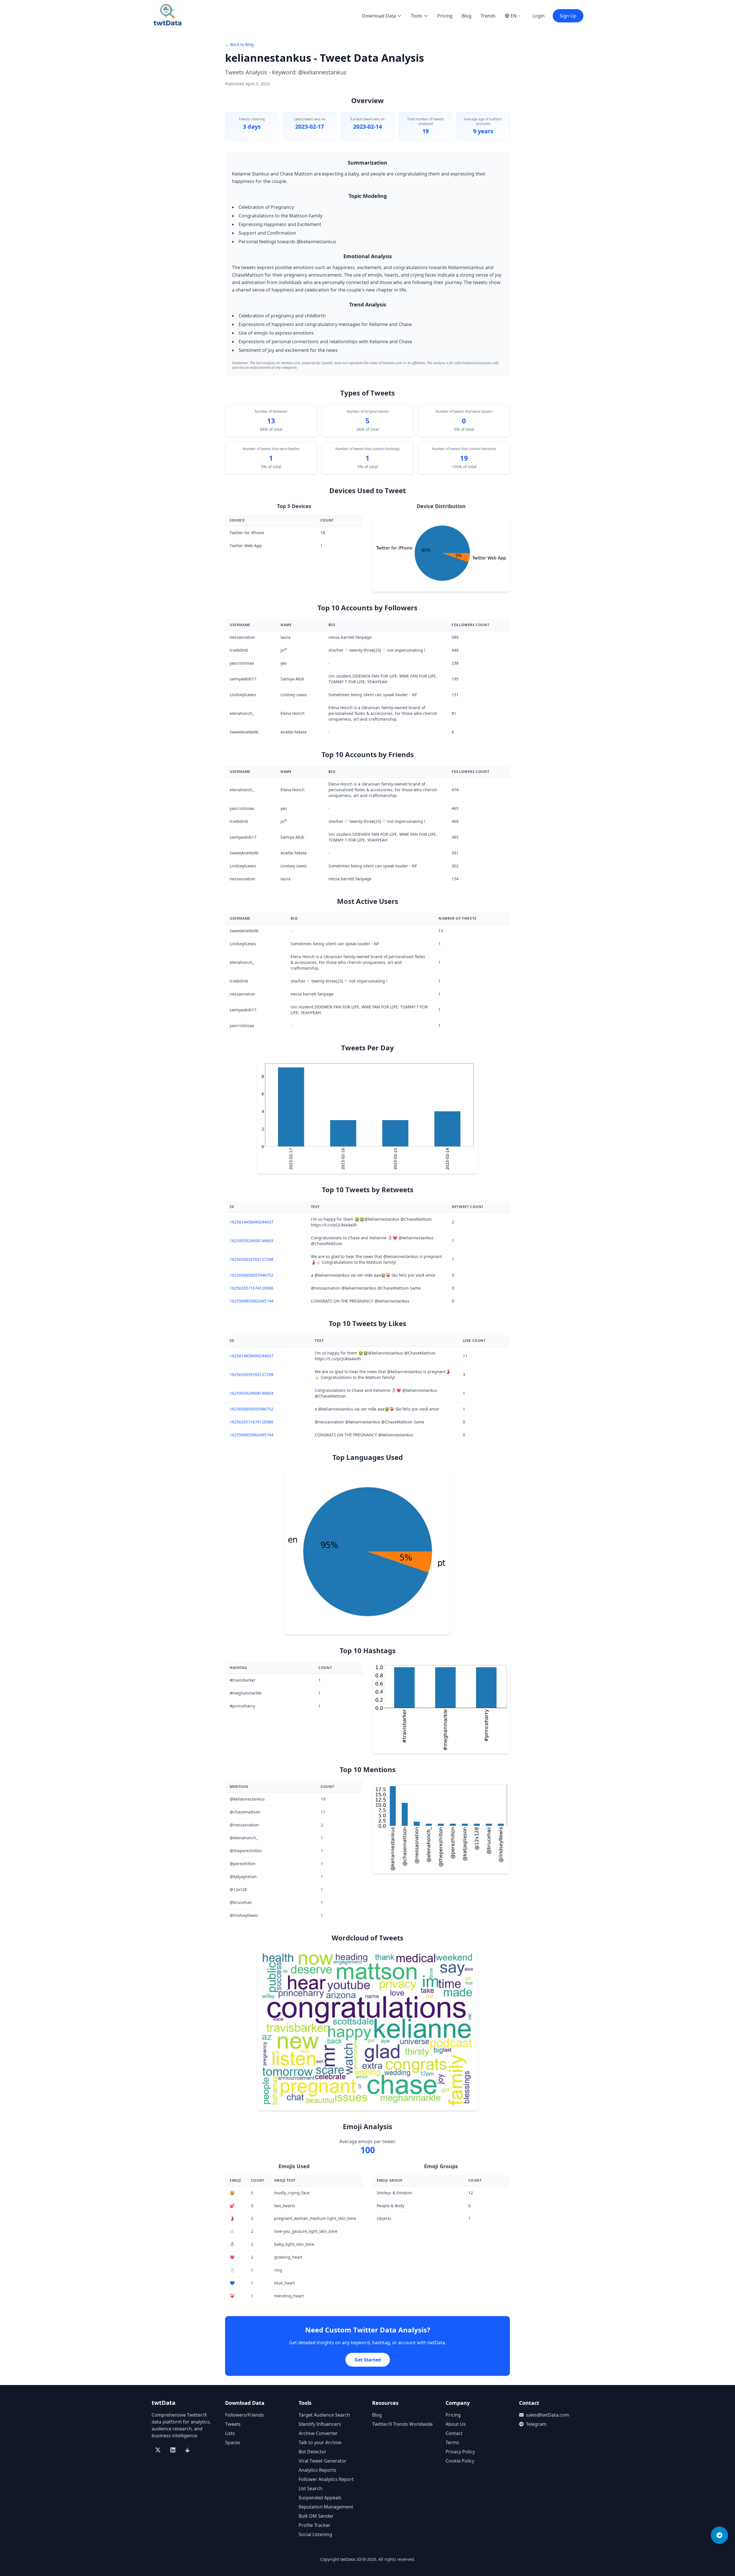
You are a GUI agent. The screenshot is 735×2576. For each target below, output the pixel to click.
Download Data (379, 16)
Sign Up (568, 16)
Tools (417, 16)
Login (539, 16)
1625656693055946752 (252, 1275)
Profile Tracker (315, 2525)
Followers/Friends (244, 2415)
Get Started (368, 2360)
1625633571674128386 (252, 1288)
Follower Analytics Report (326, 2479)
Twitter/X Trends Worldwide (402, 2424)
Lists (230, 2433)
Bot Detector (313, 2452)
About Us (456, 2424)
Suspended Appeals (320, 2498)
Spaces (233, 2442)
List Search (310, 2488)
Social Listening (315, 2534)
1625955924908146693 (252, 1241)
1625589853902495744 (252, 1301)
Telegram (536, 2424)
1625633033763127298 (252, 1259)
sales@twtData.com (548, 2415)
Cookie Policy (460, 2461)
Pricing (445, 16)
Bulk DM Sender (316, 2516)
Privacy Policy (460, 2452)
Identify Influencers (320, 2424)
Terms (452, 2442)
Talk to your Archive (320, 2442)
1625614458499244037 (252, 1222)
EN (513, 16)
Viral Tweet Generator (323, 2461)
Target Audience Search (324, 2415)
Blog (467, 16)
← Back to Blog (239, 44)
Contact (454, 2433)
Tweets (233, 2424)
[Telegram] (719, 2535)
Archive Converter (318, 2433)
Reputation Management (326, 2507)
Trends (488, 16)
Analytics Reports (317, 2470)
